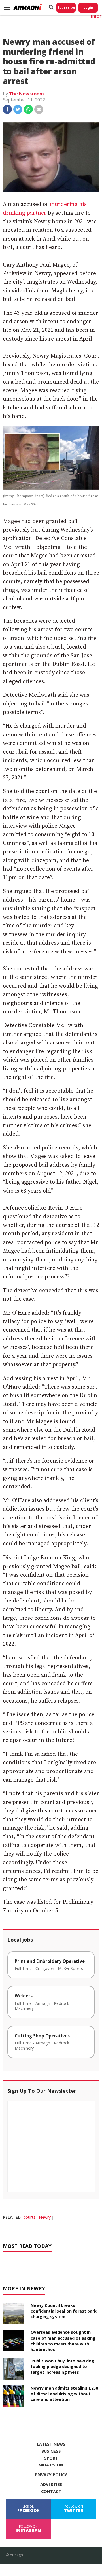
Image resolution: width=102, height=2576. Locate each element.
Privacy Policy (51, 2475)
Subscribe (66, 8)
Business (51, 2451)
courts (29, 2217)
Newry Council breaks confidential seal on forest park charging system (64, 2311)
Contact (51, 2492)
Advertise (51, 2484)
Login (88, 8)
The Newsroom (26, 94)
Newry (45, 2217)
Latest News (51, 2444)
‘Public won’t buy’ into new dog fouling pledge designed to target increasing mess (62, 2366)
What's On (51, 2465)
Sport (51, 2458)
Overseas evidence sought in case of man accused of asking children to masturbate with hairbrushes (63, 2341)
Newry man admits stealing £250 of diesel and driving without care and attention (64, 2394)
